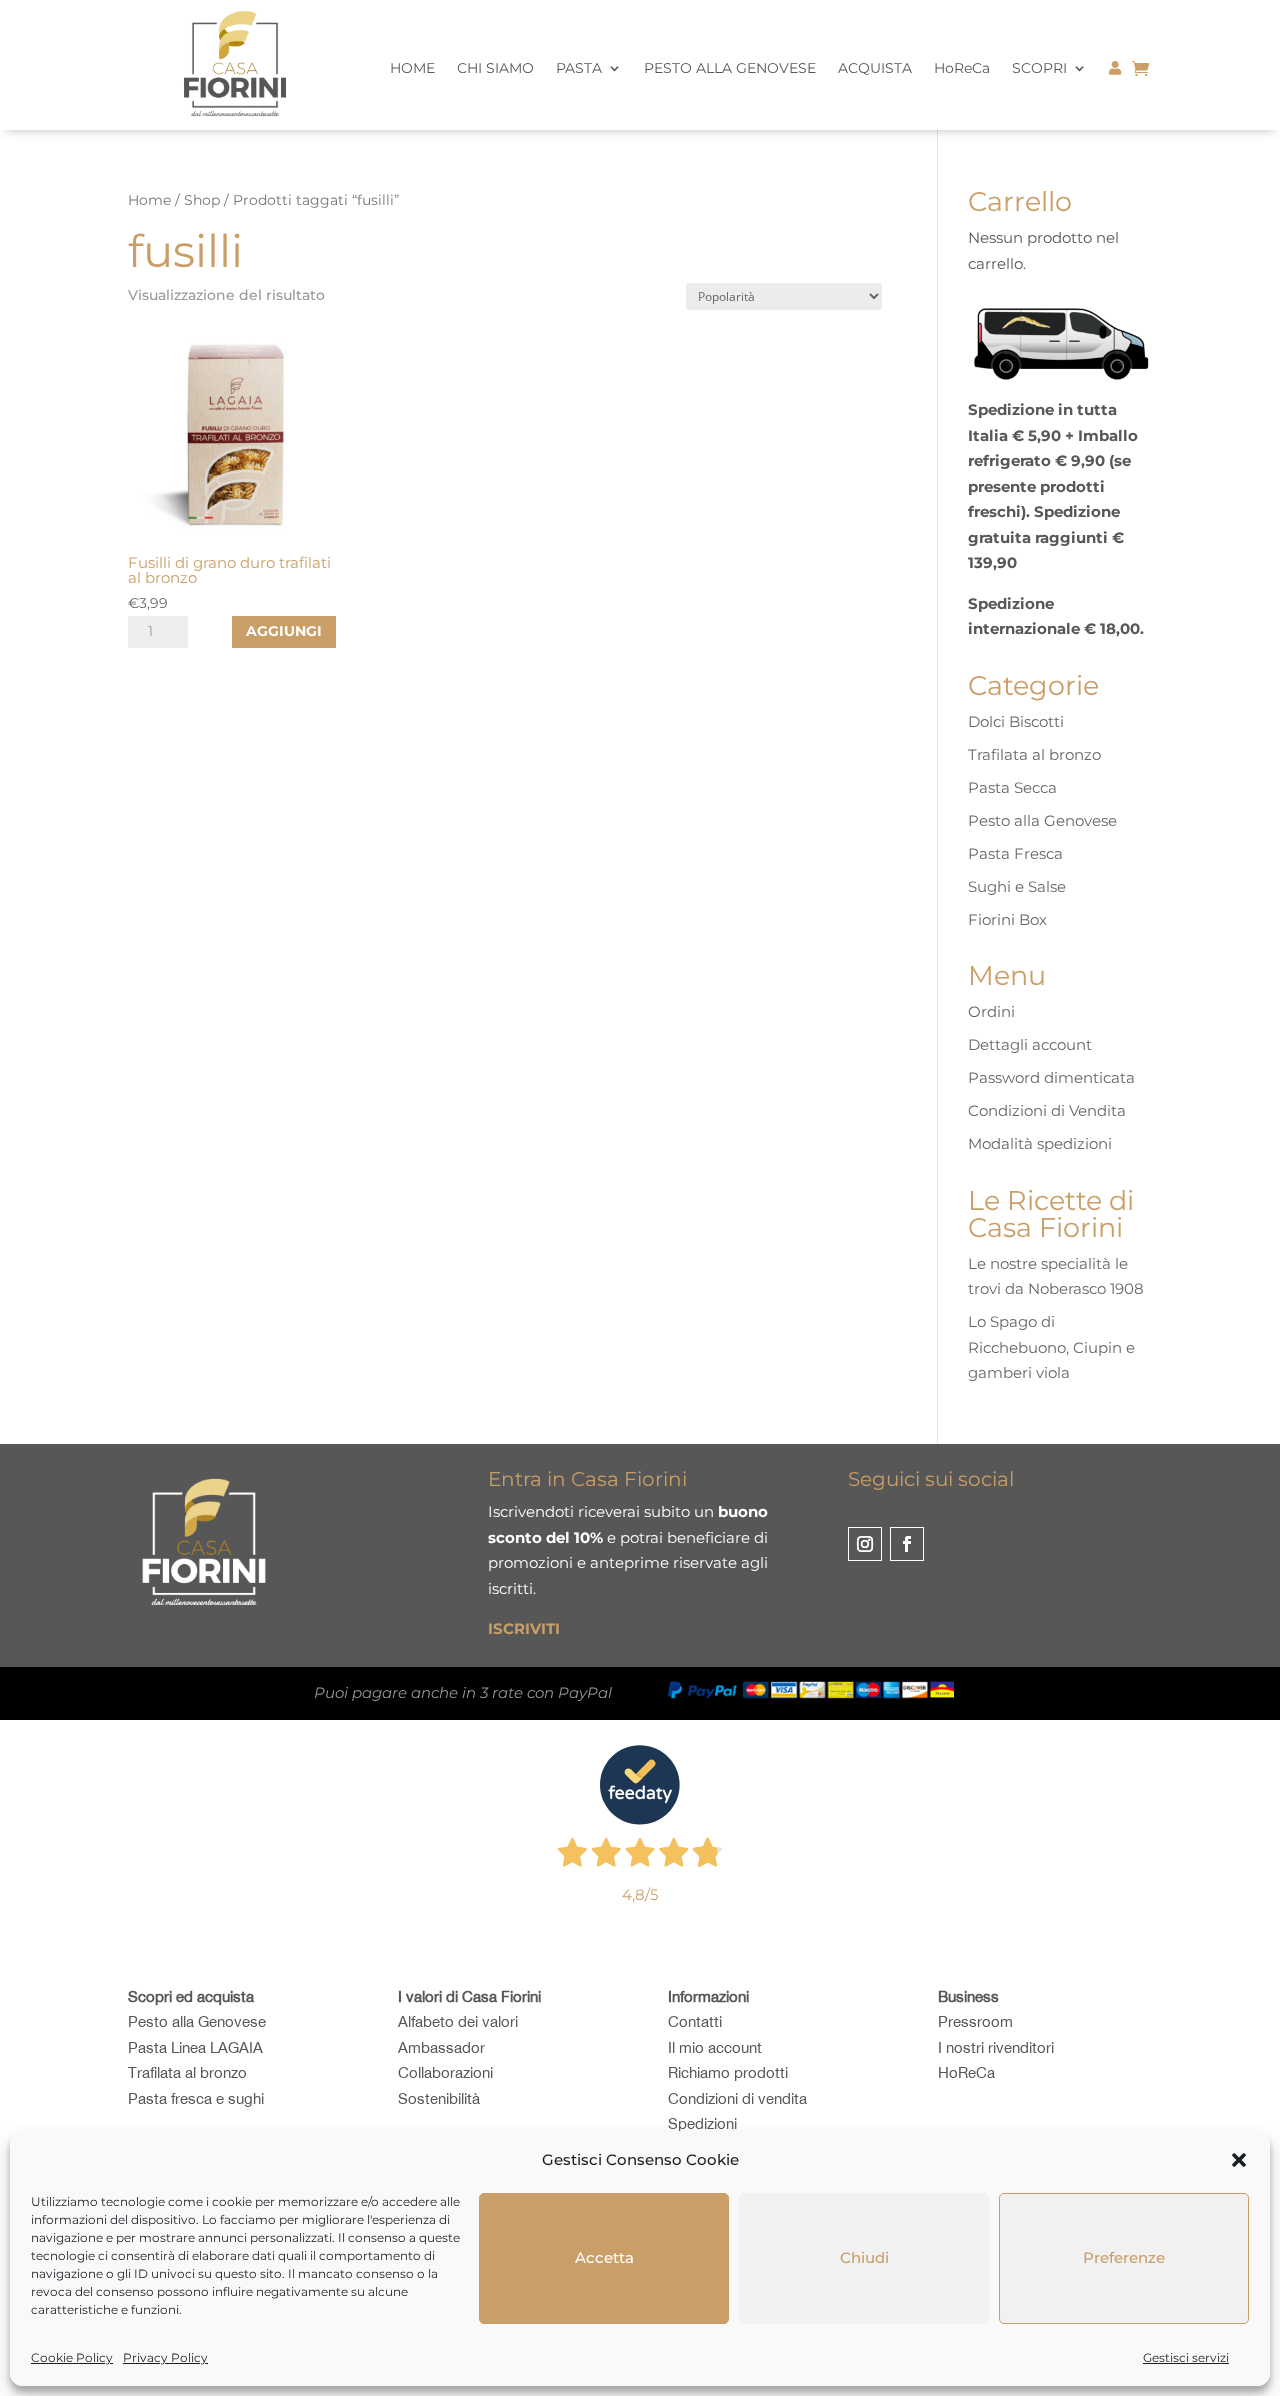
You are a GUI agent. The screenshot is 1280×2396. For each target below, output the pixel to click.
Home (149, 200)
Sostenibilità (439, 2098)
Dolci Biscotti (1016, 721)
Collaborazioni (445, 2072)
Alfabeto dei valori (458, 2021)
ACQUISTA (875, 69)
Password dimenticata (1051, 1077)
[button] (1239, 2160)
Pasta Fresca (1015, 853)
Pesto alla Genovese (1042, 820)
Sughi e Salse (1017, 886)
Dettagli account (1030, 1044)
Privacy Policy (165, 2357)
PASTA (579, 69)
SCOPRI (1039, 69)
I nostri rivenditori (996, 2047)
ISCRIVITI (524, 1628)
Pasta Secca (1012, 787)
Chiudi (864, 2257)
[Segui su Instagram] (865, 1544)
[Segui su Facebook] (907, 1544)
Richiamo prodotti (728, 2072)
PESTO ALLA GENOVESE (730, 69)
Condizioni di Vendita (1047, 1110)
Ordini (991, 1011)
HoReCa (962, 69)
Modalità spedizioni (1040, 1143)
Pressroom (975, 2021)
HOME (412, 69)
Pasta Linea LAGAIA (195, 2047)
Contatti (695, 2021)
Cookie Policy (72, 2357)
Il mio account (715, 2047)
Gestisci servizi (1186, 2357)
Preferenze (1124, 2257)
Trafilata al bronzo (1034, 754)
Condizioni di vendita (737, 2098)
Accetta (604, 2257)
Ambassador (441, 2047)
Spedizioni (702, 2123)
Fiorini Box (1007, 919)
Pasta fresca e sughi (196, 2098)
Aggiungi (284, 631)
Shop (202, 200)
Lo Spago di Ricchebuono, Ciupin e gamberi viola (1051, 1347)
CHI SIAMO (495, 69)
